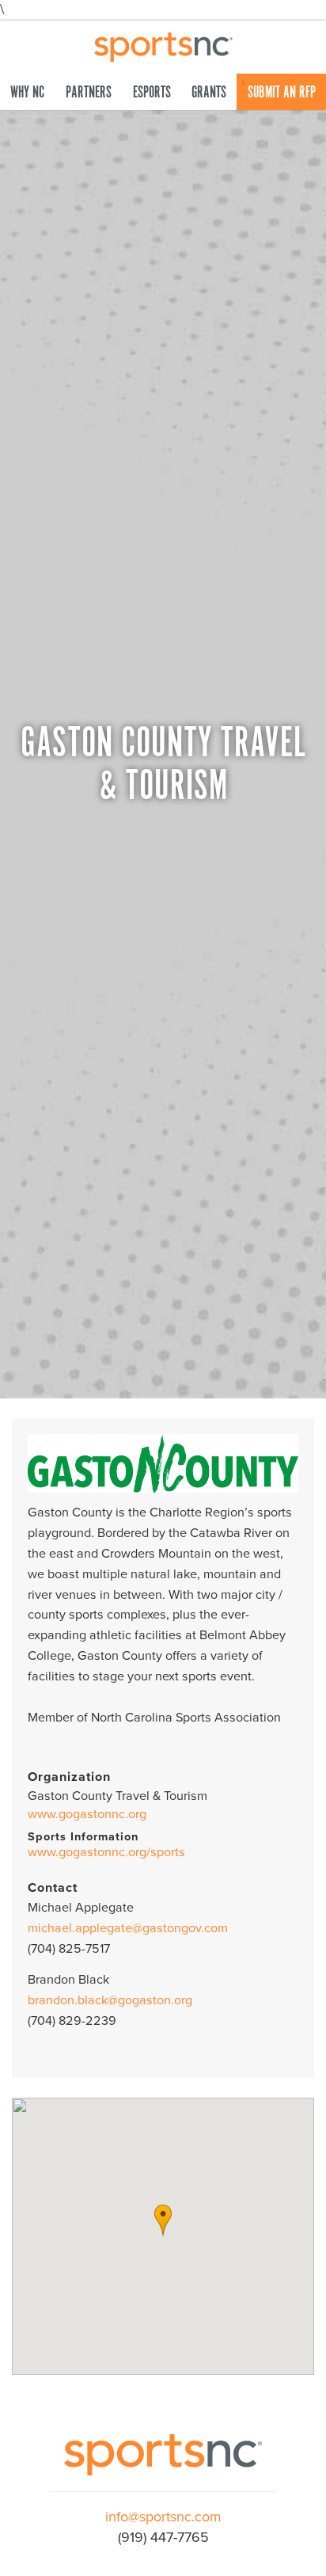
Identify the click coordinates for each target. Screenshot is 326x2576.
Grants (209, 93)
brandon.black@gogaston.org (110, 2000)
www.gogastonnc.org (87, 1814)
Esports (152, 93)
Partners (89, 93)
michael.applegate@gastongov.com (128, 1928)
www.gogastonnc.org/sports (106, 1852)
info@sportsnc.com (163, 2517)
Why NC (27, 93)
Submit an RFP (282, 93)
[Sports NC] (163, 45)
